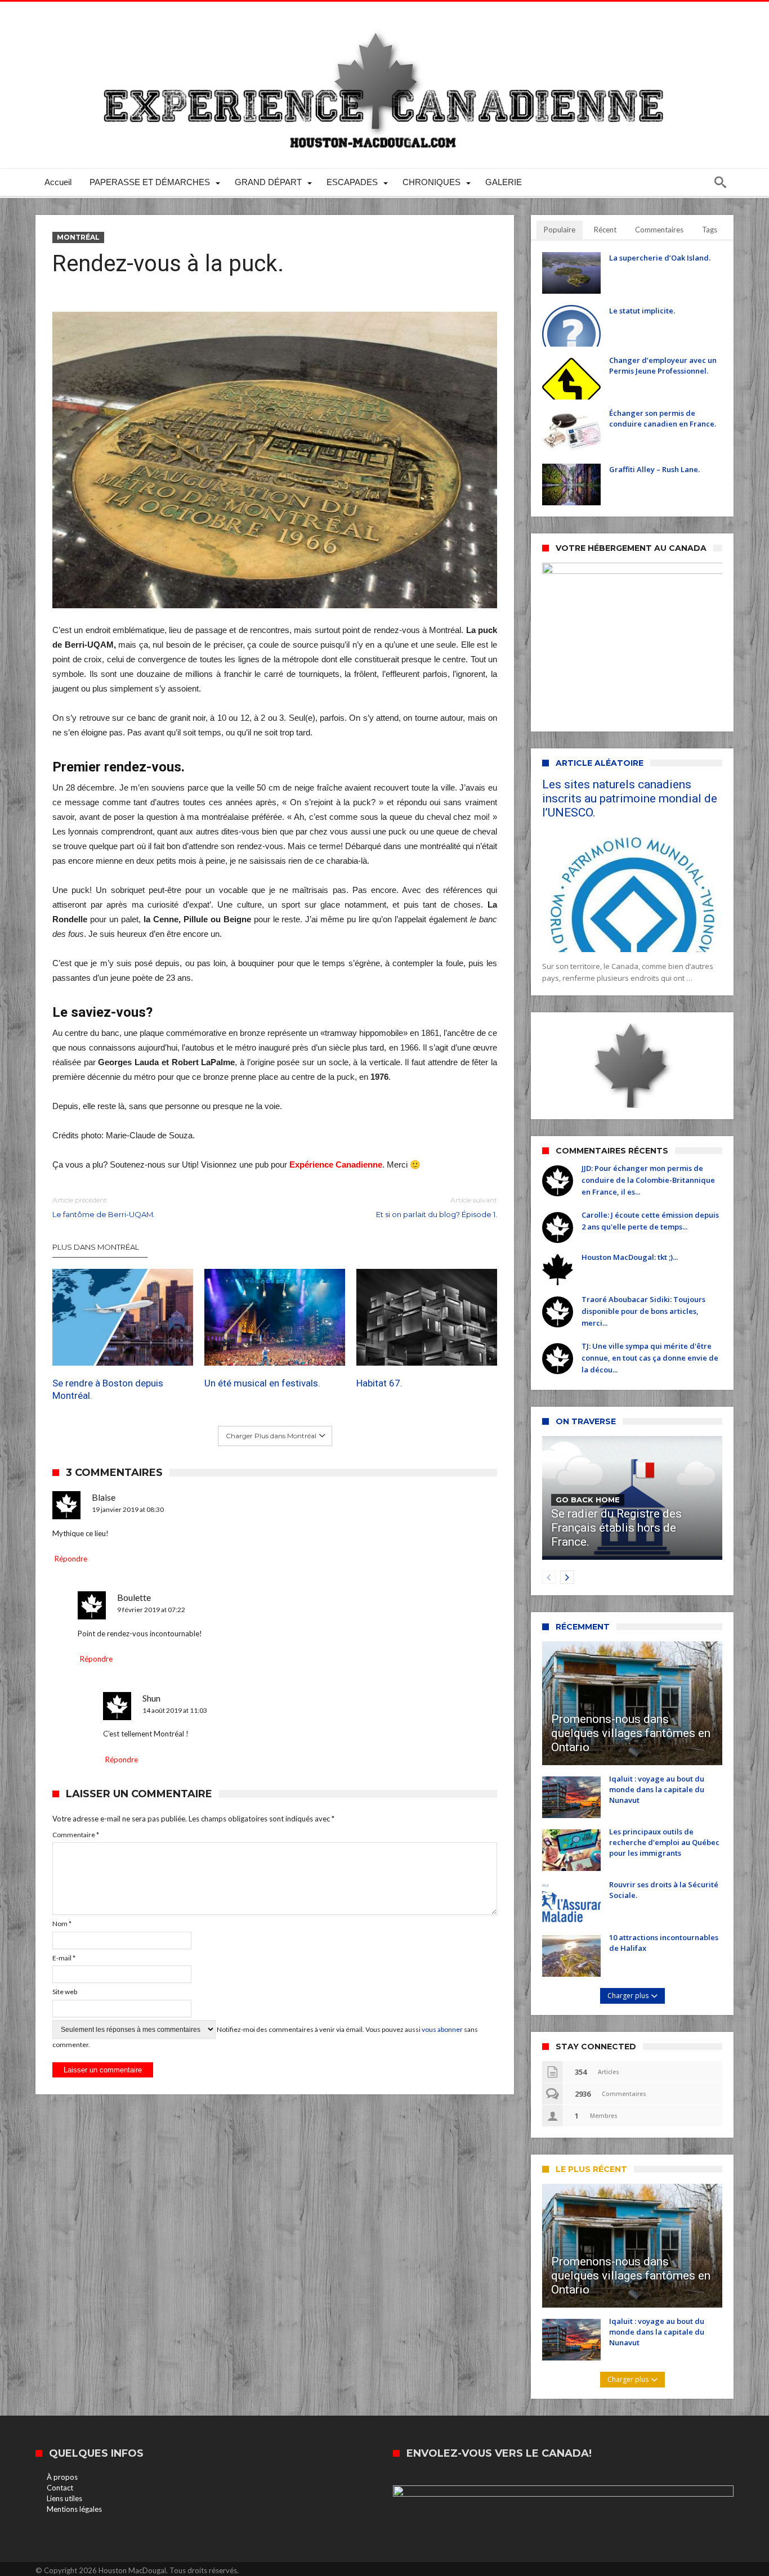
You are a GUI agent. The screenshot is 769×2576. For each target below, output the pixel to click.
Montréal (78, 237)
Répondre (71, 1559)
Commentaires (659, 230)
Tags (710, 230)
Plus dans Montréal (96, 1247)
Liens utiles (64, 2498)
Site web (65, 1992)
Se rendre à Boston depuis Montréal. (108, 1389)
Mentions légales (74, 2509)
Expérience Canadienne (336, 1164)
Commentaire (76, 1835)
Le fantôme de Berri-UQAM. (104, 1207)
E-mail (64, 1958)
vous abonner (442, 2029)
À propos (62, 2477)
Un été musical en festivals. (262, 1383)
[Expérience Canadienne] (384, 18)
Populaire (560, 230)
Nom (62, 1924)
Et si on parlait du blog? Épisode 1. (437, 1207)
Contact (60, 2488)
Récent (605, 230)
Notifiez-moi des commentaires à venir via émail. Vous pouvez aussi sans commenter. (265, 2037)
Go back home (588, 1500)
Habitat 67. (379, 1383)
